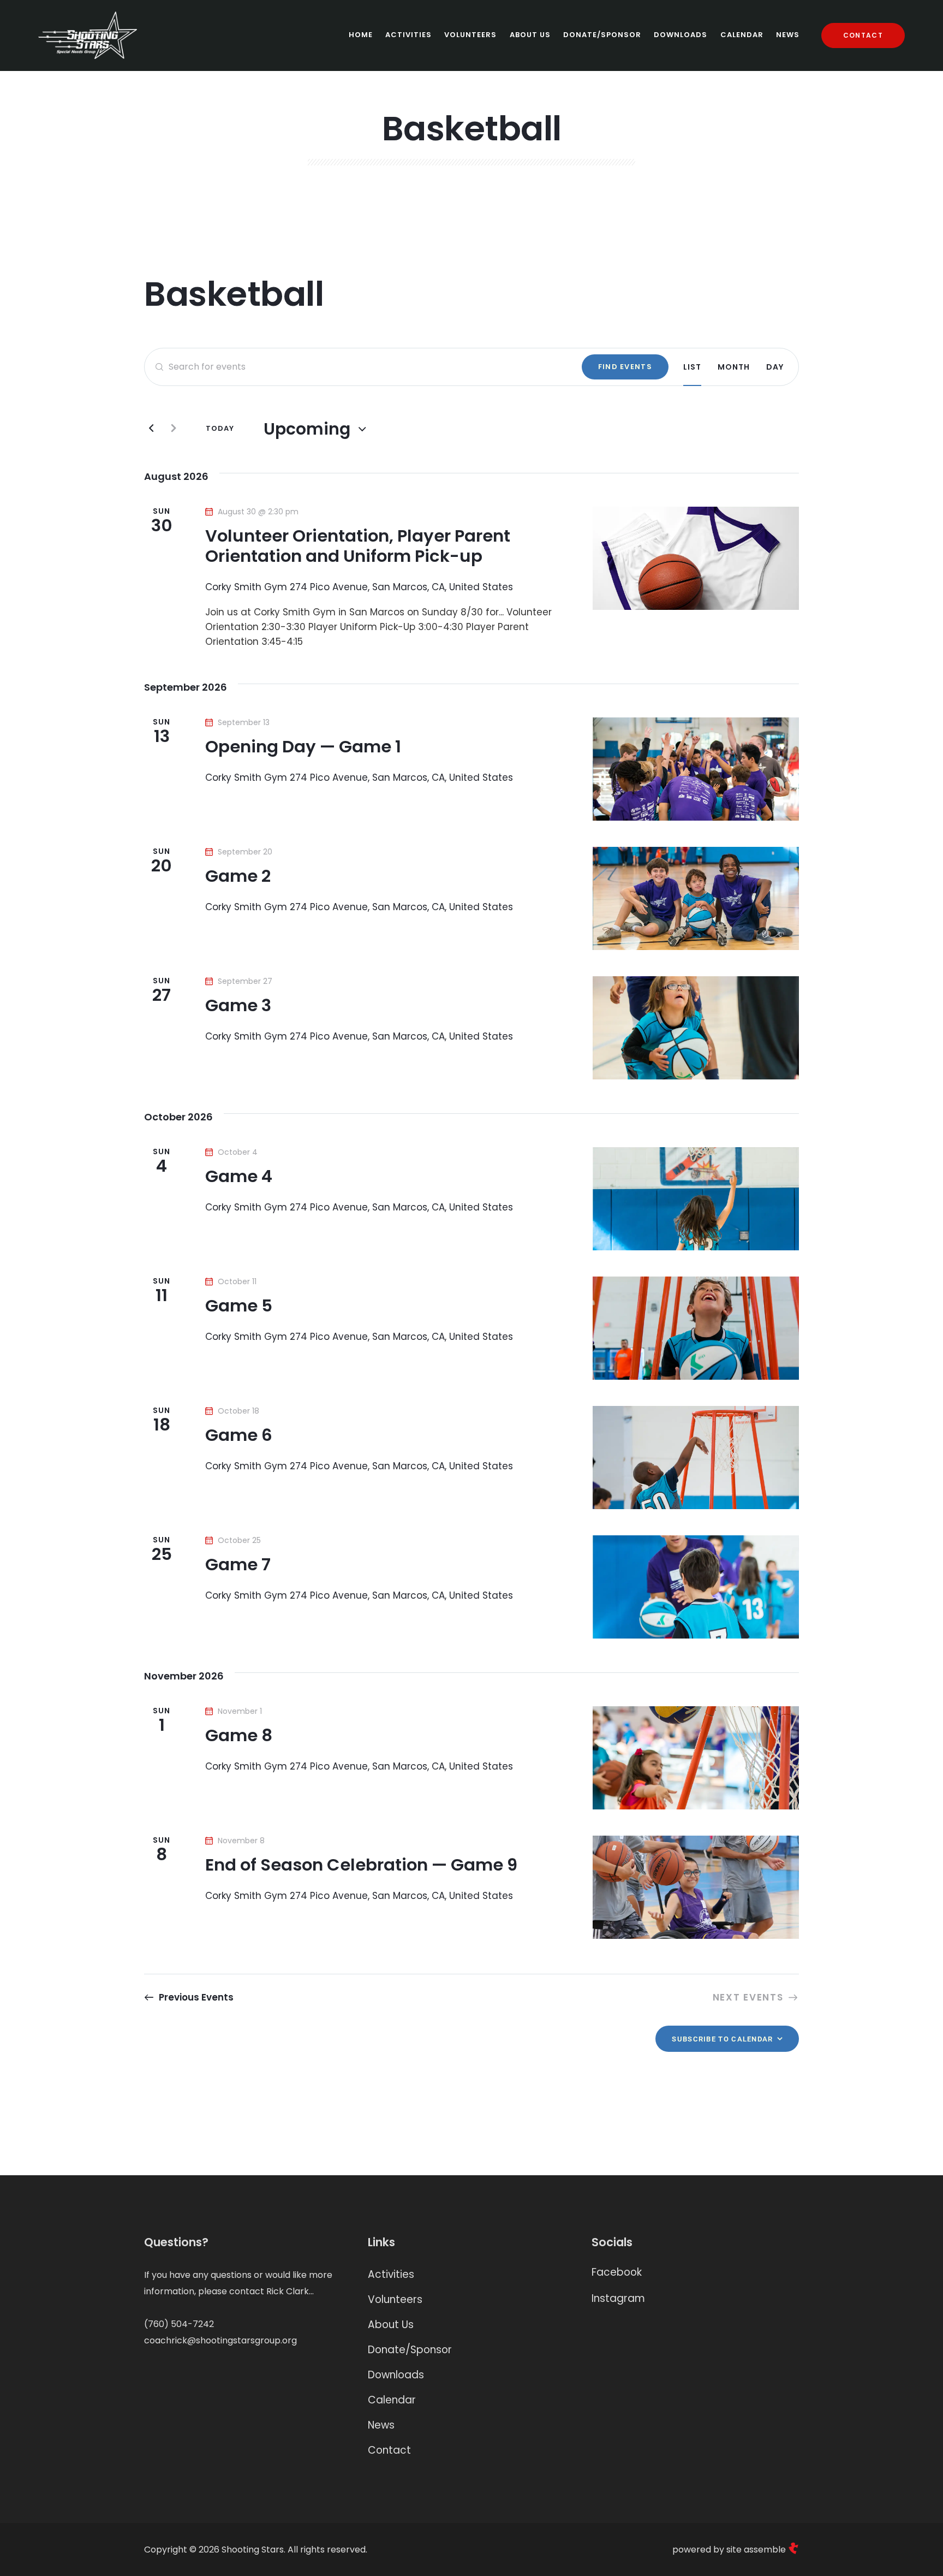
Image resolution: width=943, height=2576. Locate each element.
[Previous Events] (151, 429)
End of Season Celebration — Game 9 (361, 1865)
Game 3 (238, 1006)
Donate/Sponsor (410, 2350)
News (381, 2425)
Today (220, 428)
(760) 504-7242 (179, 2324)
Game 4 (239, 1177)
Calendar (392, 2400)
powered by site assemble (730, 2550)
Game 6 (239, 1436)
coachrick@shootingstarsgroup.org (220, 2340)
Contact (389, 2450)
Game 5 (239, 1306)
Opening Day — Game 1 (303, 747)
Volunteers (395, 2299)
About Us (391, 2325)
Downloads (396, 2375)
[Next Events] (174, 429)
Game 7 (238, 1565)
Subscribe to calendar (722, 2039)
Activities (391, 2274)
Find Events (625, 367)
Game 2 (238, 877)
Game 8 (239, 1736)
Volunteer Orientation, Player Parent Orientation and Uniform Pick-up (358, 547)
